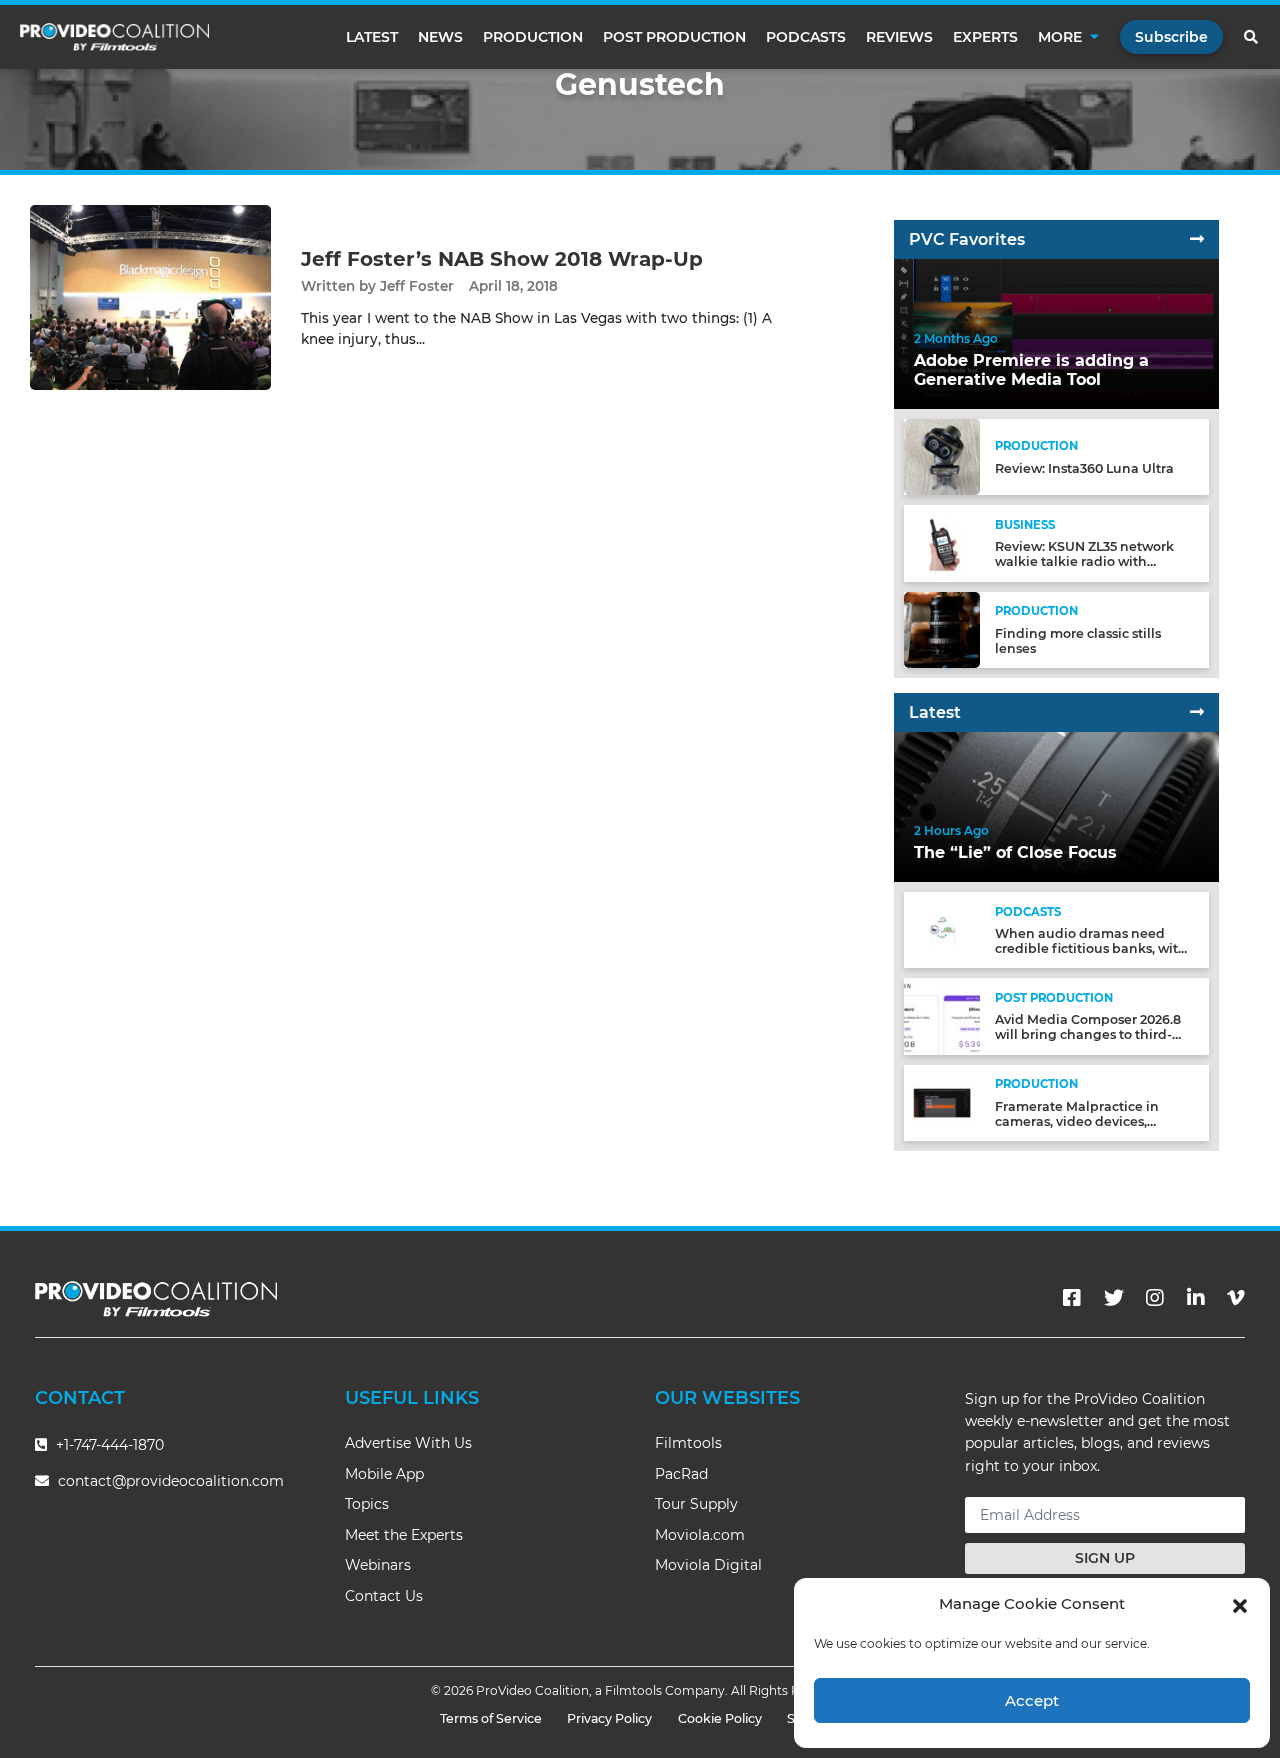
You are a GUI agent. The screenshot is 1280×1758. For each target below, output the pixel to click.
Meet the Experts (404, 1535)
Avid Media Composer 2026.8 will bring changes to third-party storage (1088, 1034)
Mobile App (384, 1474)
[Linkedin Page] (1196, 1298)
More (1060, 37)
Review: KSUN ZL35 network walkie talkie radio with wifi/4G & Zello (1084, 561)
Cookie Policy (720, 1718)
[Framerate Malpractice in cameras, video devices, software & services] (942, 1101)
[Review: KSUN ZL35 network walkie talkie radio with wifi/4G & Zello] (942, 542)
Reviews (899, 37)
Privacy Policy (609, 1718)
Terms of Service (491, 1718)
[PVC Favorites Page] (1197, 239)
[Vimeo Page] (1236, 1298)
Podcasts (806, 37)
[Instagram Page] (1155, 1298)
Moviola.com (700, 1535)
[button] (1240, 1604)
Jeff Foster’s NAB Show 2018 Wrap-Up (502, 259)
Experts (985, 37)
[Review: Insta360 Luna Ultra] (942, 456)
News (440, 37)
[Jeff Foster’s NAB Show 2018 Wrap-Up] (150, 296)
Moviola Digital (708, 1565)
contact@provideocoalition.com (171, 1481)
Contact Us (384, 1596)
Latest (372, 37)
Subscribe (1171, 37)
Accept (1032, 1700)
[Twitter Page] (1114, 1298)
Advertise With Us (408, 1443)
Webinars (378, 1565)
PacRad (681, 1474)
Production (533, 37)
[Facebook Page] (1072, 1298)
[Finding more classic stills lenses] (942, 628)
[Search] (1252, 37)
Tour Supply (696, 1504)
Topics (367, 1504)
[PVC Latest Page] (1197, 712)
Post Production (674, 37)
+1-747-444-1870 (108, 1445)
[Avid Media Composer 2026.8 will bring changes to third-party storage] (942, 1015)
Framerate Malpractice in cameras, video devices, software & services (1077, 1121)
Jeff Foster (417, 286)
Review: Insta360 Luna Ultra (1084, 468)
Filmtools (688, 1443)
